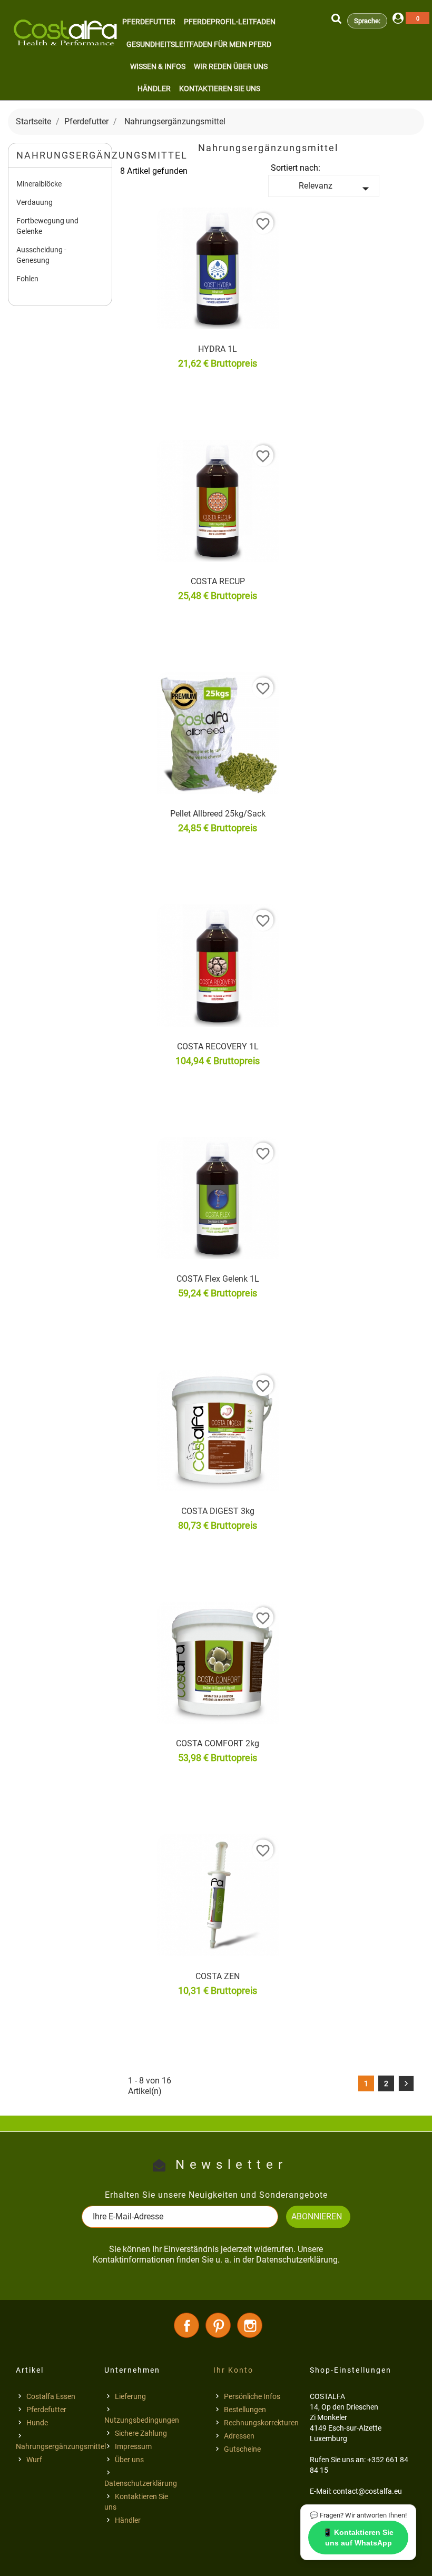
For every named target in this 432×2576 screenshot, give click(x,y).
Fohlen (27, 279)
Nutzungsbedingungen (142, 2420)
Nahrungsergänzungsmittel (61, 2446)
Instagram (250, 2325)
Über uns (129, 2460)
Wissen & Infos (158, 66)
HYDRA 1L (218, 349)
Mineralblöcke (39, 184)
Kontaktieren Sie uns (220, 89)
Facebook (186, 2325)
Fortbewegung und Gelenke (47, 226)
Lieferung (130, 2396)
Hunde (37, 2423)
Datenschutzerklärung (141, 2483)
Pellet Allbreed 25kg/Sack (218, 814)
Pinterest (218, 2325)
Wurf (34, 2460)
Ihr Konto (233, 2370)
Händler (154, 89)
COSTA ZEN (218, 1976)
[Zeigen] (250, 366)
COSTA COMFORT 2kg (218, 1743)
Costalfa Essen (51, 2396)
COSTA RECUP (218, 581)
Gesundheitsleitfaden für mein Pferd (199, 44)
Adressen (239, 2436)
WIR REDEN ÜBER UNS (231, 66)
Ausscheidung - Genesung (41, 255)
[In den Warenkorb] (168, 366)
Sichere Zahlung (141, 2433)
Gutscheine (242, 2449)
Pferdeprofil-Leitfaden (230, 22)
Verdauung (35, 202)
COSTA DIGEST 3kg (218, 1511)
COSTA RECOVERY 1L (218, 1046)
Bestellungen (245, 2410)
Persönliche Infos (252, 2396)
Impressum (133, 2446)
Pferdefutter (149, 22)
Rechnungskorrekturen (261, 2423)
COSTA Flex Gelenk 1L (218, 1279)
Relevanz (336, 189)
